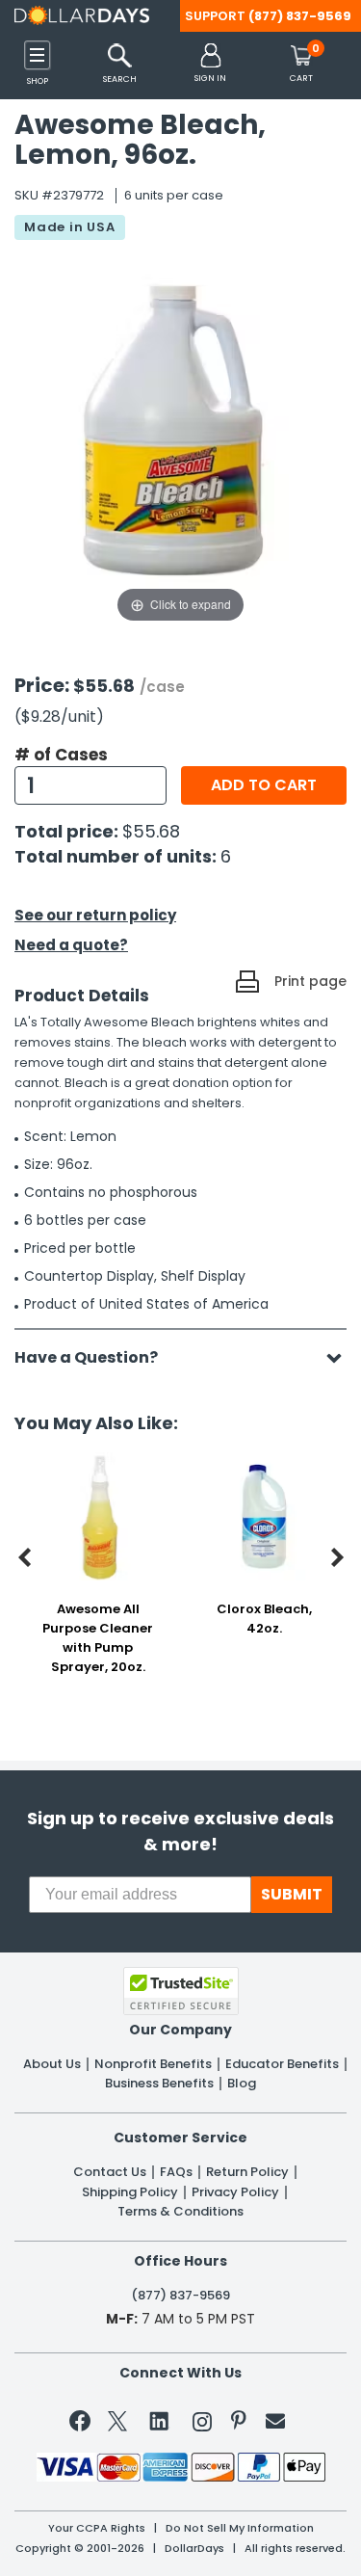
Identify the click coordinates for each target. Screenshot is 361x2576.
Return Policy (247, 2172)
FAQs (176, 2172)
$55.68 (151, 831)
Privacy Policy (235, 2192)
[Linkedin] (160, 2420)
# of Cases (61, 755)
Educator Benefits (282, 2064)
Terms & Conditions (180, 2212)
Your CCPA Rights (97, 2528)
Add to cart (264, 785)
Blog (242, 2084)
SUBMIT (292, 1894)
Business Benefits (159, 2084)
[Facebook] (83, 2425)
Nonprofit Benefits (153, 2064)
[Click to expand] (180, 434)
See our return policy (95, 915)
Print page (310, 981)
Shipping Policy (130, 2192)
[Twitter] (117, 2425)
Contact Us (110, 2172)
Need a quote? (71, 945)
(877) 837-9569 (300, 16)
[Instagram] (202, 2425)
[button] (210, 64)
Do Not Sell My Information (240, 2528)
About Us (52, 2064)
